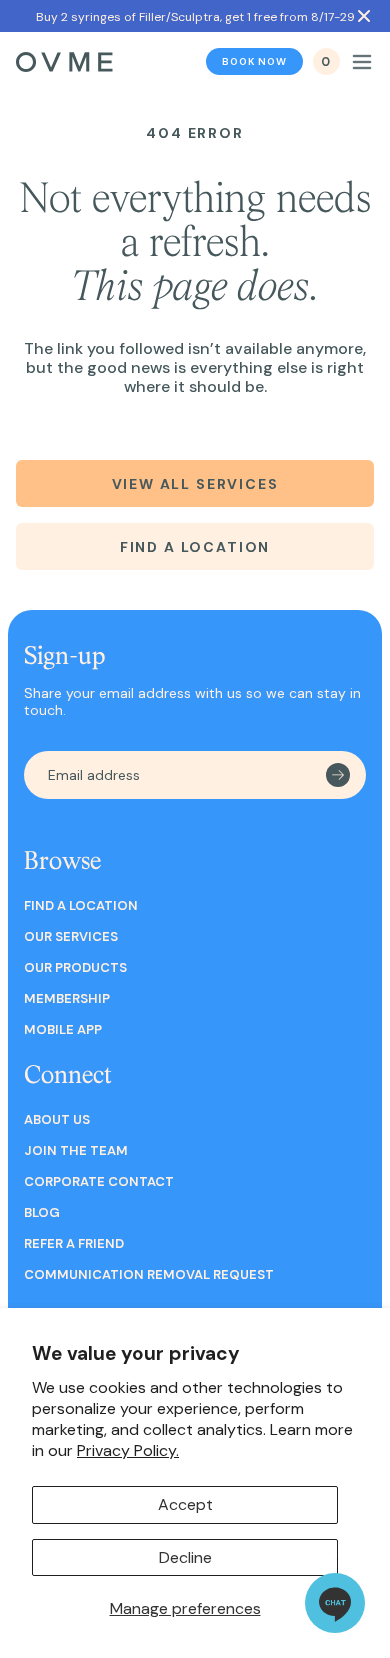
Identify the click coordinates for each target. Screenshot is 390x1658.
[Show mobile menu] (362, 62)
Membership (67, 998)
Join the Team (76, 1150)
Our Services (71, 936)
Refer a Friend (74, 1243)
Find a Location (195, 547)
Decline (185, 1557)
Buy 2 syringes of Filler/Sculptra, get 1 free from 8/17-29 (195, 17)
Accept (185, 1504)
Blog (42, 1212)
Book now (254, 61)
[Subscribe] (338, 775)
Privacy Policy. (128, 1450)
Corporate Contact (99, 1181)
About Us (57, 1119)
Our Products (75, 967)
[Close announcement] (364, 16)
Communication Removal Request (149, 1274)
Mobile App (63, 1029)
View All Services (195, 484)
